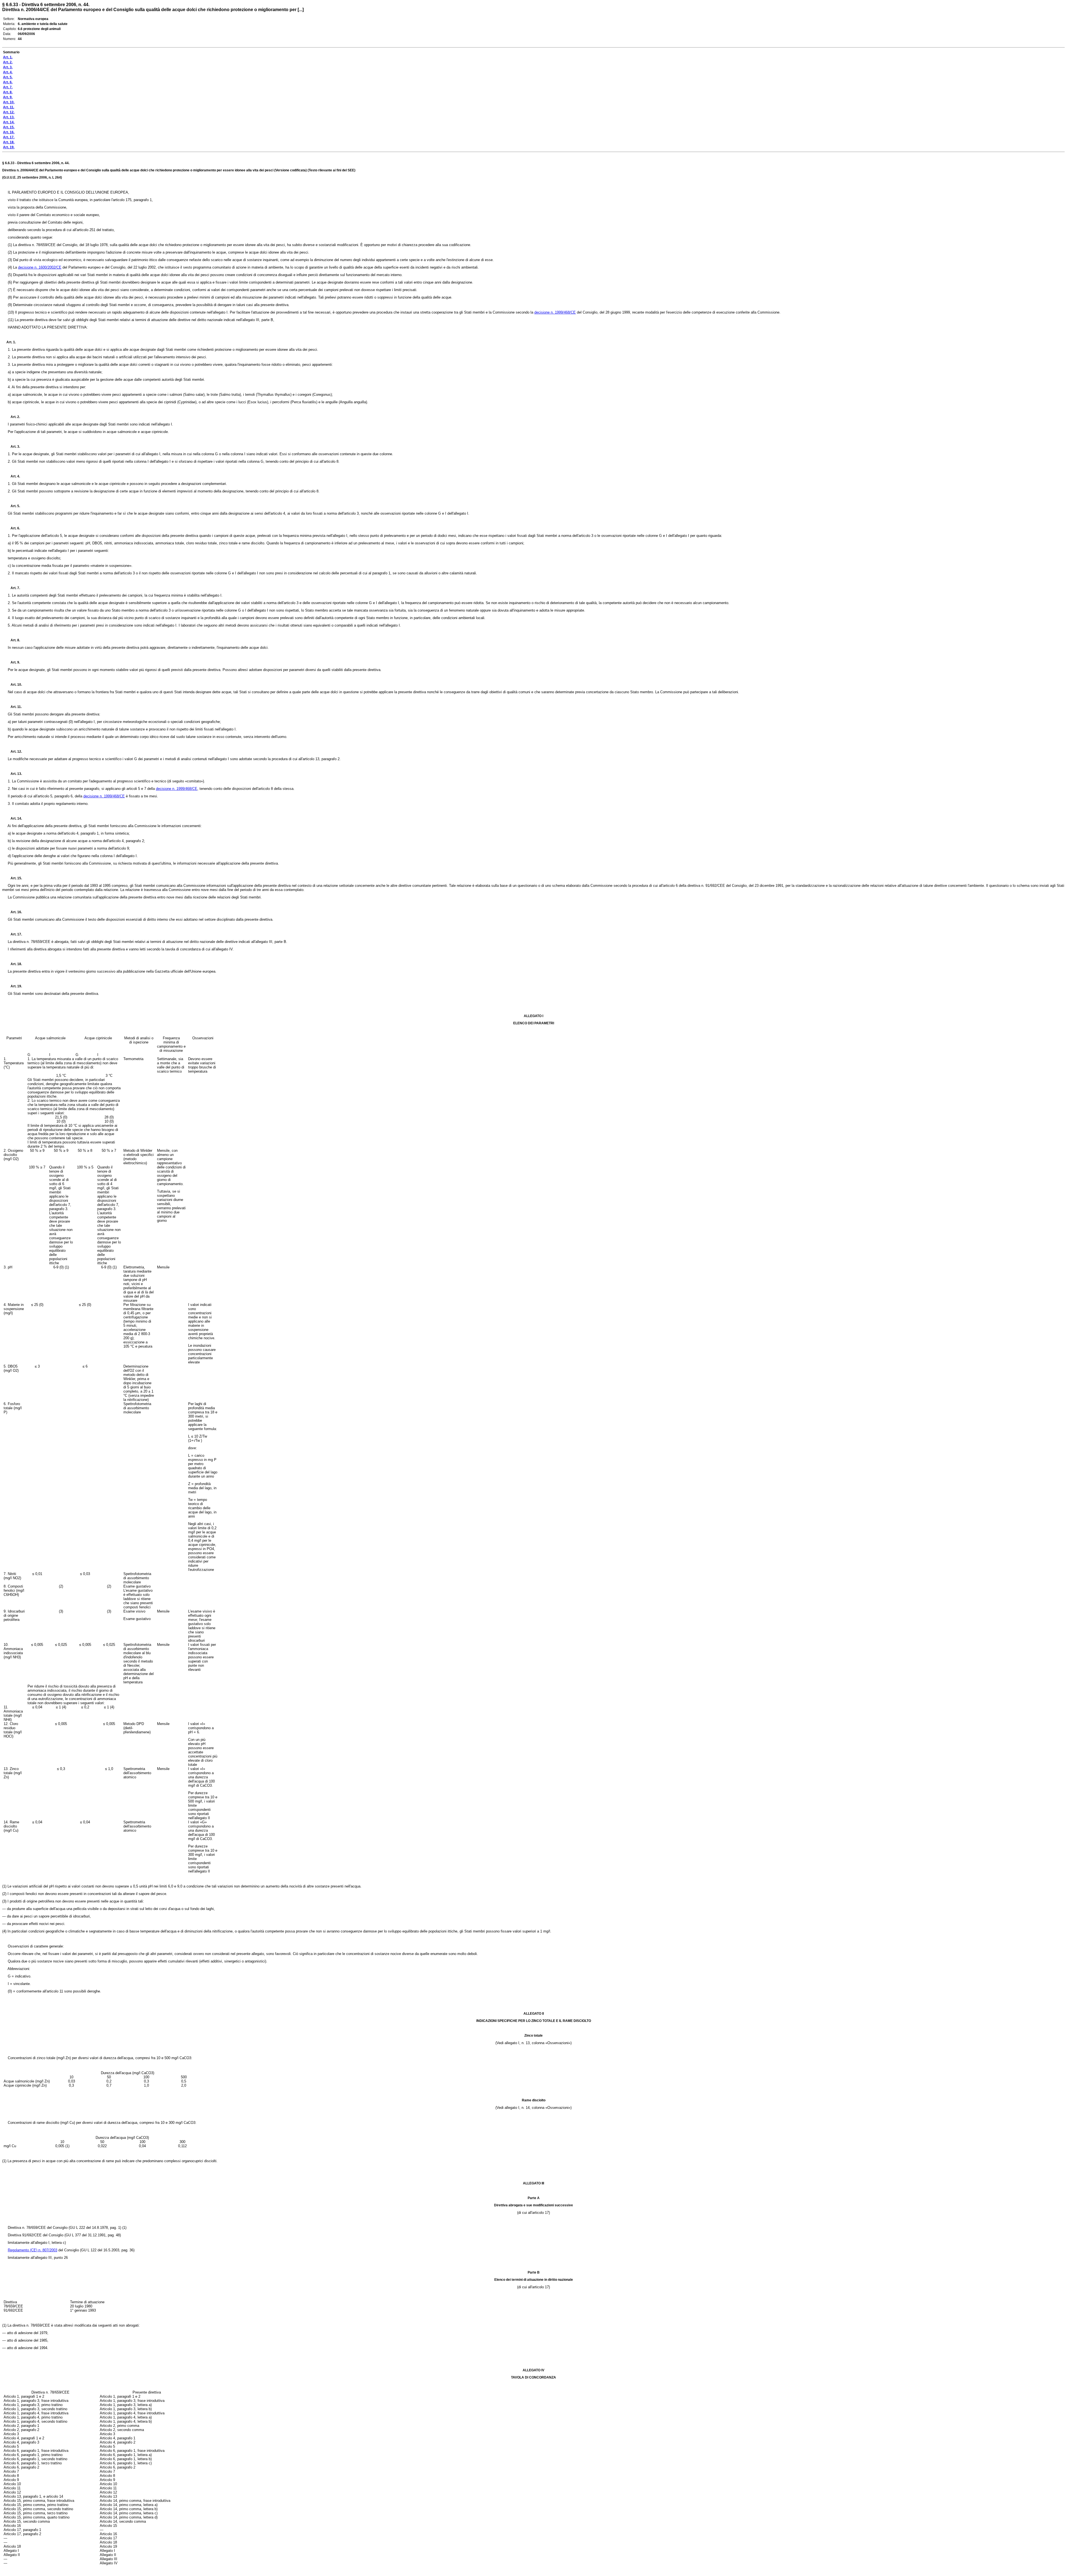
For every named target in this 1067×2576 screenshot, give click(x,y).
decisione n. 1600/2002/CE (40, 267)
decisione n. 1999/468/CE (555, 312)
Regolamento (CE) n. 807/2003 (33, 2250)
